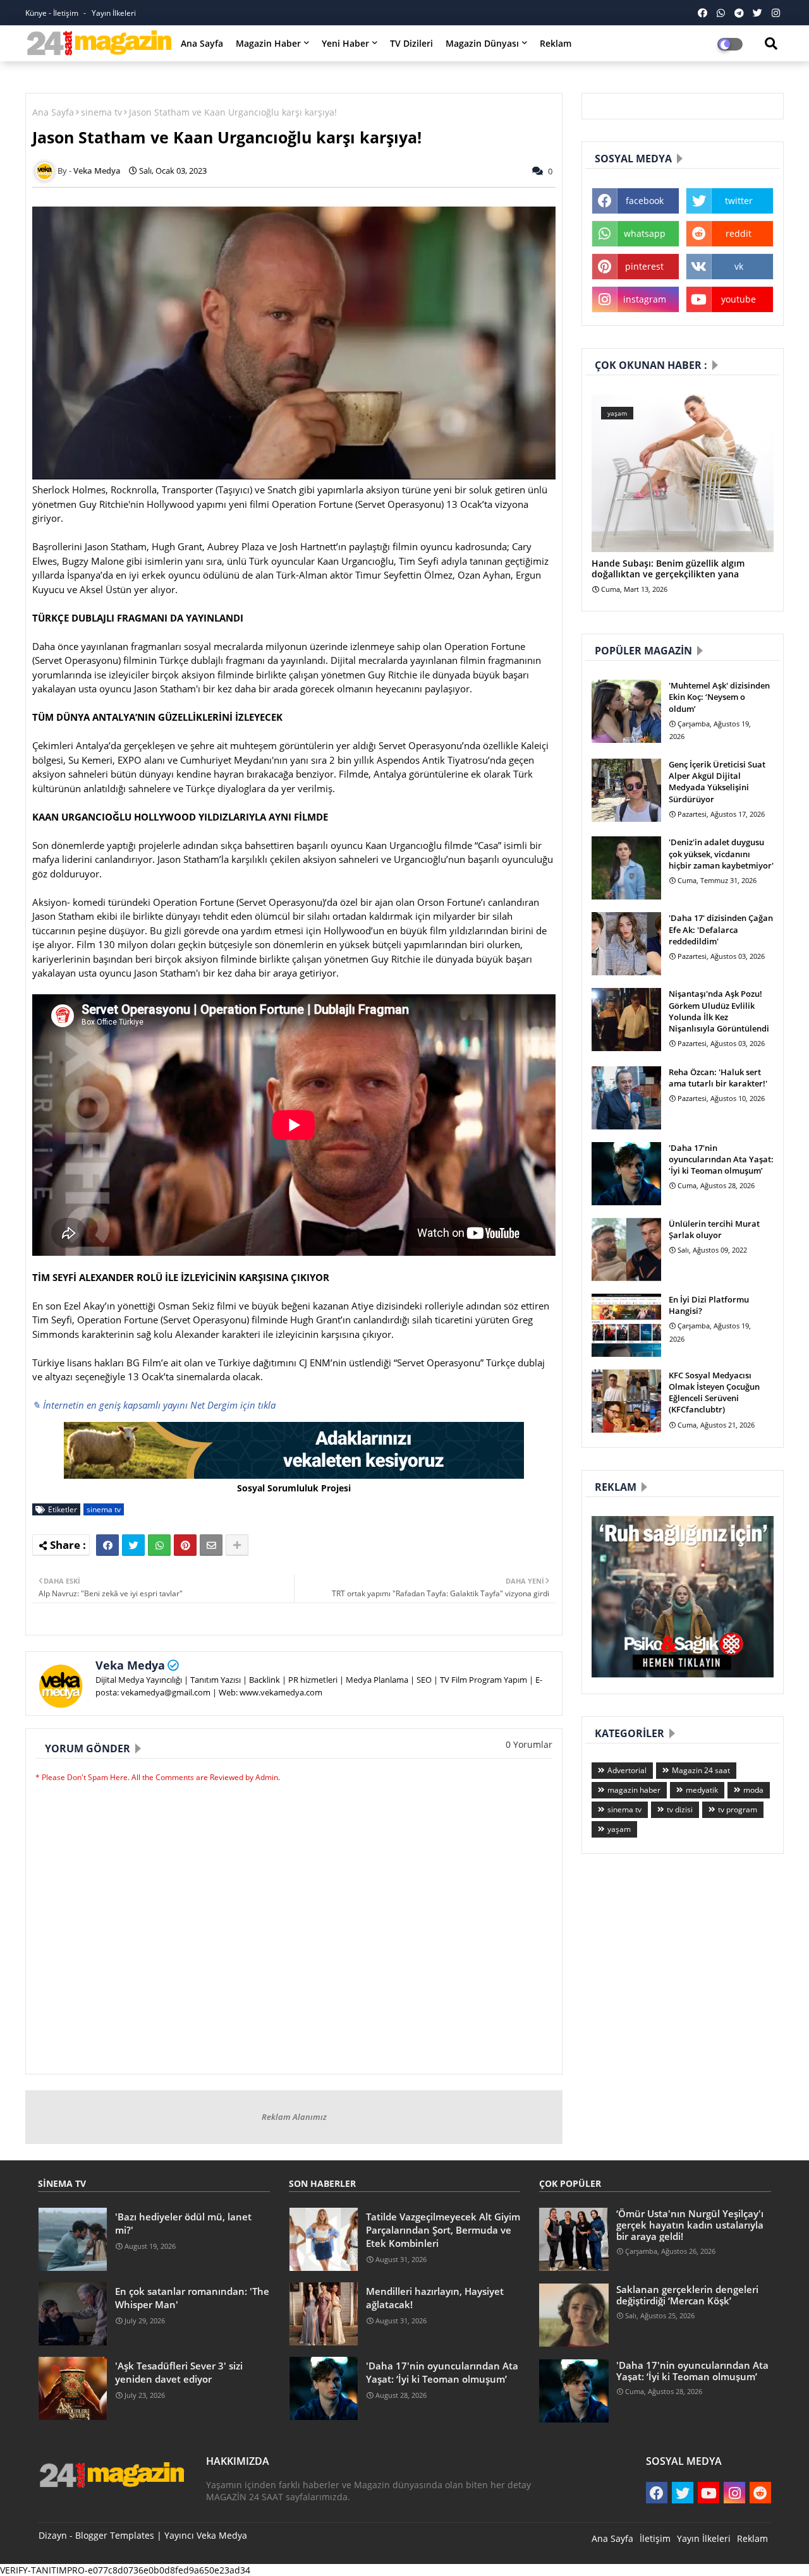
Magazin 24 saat (701, 1770)
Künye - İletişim (53, 13)
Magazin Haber (268, 43)
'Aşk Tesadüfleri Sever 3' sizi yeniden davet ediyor (179, 2372)
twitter (739, 201)
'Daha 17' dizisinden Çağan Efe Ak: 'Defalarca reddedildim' (721, 929)
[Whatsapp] (159, 1545)
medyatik (702, 1790)
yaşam (619, 1829)
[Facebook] (107, 1545)
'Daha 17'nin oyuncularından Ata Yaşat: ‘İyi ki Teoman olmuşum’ (721, 1159)
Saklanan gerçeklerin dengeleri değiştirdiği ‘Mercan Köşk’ (687, 2295)
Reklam (556, 43)
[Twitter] (133, 1545)
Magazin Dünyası (482, 43)
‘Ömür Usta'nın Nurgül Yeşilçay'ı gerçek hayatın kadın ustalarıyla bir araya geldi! (690, 2225)
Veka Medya (130, 1665)
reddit (739, 233)
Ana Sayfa (202, 43)
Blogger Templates (115, 2535)
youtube (739, 299)
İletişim (655, 2538)
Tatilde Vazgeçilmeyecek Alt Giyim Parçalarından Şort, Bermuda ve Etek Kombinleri (443, 2230)
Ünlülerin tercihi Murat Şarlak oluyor (714, 1229)
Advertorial (627, 1770)
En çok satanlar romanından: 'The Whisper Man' (192, 2298)
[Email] (211, 1545)
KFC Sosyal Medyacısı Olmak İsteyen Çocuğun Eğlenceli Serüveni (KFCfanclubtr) (714, 1393)
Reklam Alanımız (294, 2117)
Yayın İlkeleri (114, 13)
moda (753, 1790)
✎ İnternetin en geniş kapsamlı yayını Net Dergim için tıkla (154, 1405)
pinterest (644, 266)
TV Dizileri (411, 43)
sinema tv (101, 112)
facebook (645, 201)
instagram (645, 299)
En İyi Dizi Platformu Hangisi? (709, 1305)
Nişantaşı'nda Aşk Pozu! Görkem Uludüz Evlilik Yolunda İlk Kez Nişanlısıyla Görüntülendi (719, 1011)
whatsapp (645, 233)
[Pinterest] (185, 1545)
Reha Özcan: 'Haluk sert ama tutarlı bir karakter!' (718, 1078)
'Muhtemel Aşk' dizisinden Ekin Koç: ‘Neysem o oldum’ (719, 697)
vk (739, 266)
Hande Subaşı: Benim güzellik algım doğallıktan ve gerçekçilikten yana (668, 569)
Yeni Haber (345, 43)
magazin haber (634, 1790)
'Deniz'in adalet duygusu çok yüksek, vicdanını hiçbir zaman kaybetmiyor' (721, 853)
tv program (738, 1809)
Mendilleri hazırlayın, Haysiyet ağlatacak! (435, 2298)
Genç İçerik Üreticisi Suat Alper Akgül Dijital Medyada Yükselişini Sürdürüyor (717, 782)
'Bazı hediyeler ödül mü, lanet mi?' (183, 2223)
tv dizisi (680, 1809)
